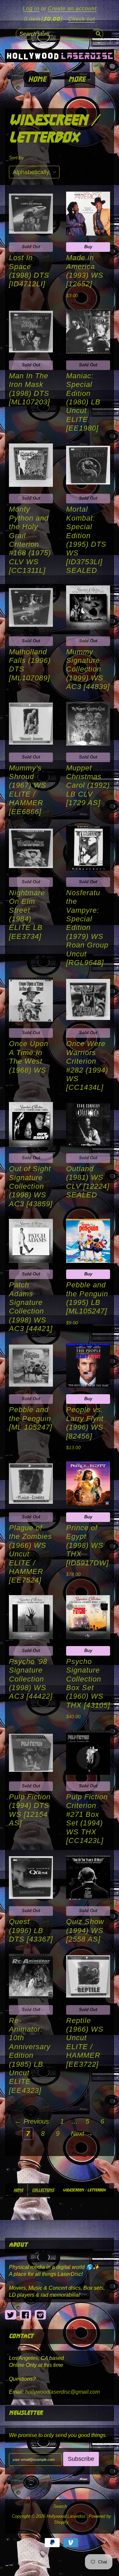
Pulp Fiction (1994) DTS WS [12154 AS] (30, 1810)
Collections (43, 2190)
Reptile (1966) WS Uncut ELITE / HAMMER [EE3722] (85, 2042)
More (78, 80)
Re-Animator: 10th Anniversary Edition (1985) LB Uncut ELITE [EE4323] (30, 2055)
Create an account (72, 8)
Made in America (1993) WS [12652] (85, 271)
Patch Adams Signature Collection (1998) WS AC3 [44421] (31, 1307)
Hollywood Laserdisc (66, 2516)
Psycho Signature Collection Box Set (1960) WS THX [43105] (88, 1683)
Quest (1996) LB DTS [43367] (31, 1930)
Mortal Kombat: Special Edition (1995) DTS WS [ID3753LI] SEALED (86, 540)
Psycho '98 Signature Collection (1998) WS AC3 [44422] (31, 1679)
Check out (81, 19)
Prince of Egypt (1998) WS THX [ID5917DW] (87, 1545)
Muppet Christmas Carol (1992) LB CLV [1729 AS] (88, 785)
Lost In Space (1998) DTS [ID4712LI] (29, 271)
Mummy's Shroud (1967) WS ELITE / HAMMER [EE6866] (28, 790)
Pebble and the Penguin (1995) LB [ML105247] (87, 1298)
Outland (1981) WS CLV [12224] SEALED (88, 1182)
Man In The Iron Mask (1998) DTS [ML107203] (29, 389)
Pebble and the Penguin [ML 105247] (31, 1418)
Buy (88, 247)
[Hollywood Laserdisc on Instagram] (40, 2315)
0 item (43, 19)
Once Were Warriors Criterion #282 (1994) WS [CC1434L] (87, 1065)
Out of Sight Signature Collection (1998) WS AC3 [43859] (31, 1186)
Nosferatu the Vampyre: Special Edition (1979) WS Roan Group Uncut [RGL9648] (87, 928)
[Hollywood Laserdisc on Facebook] (25, 2315)
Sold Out (31, 247)
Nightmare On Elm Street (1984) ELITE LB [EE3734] (27, 915)
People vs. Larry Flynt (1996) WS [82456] (85, 1423)
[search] (98, 33)
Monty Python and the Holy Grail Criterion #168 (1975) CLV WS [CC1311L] (30, 540)
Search (60, 2507)
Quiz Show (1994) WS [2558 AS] (85, 1930)
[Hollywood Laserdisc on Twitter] (11, 2315)
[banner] (59, 56)
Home (37, 80)
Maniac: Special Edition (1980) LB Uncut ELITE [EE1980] (83, 402)
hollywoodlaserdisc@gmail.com (62, 2392)
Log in (31, 8)
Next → (82, 2134)
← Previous (32, 2121)
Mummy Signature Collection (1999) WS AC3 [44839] (88, 669)
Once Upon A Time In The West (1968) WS (29, 1057)
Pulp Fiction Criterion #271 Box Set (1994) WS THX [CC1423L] (87, 1819)
